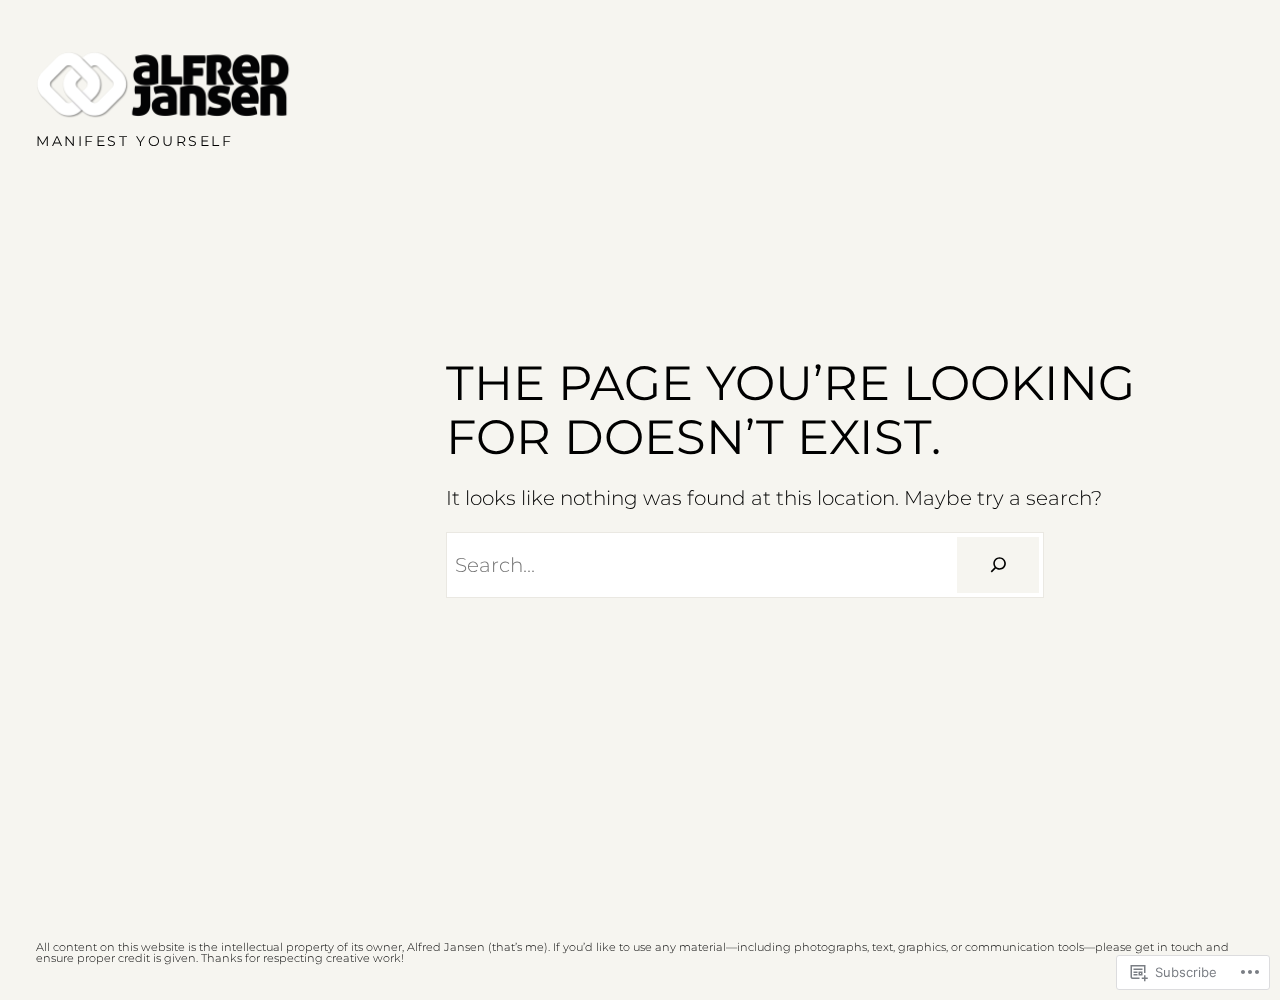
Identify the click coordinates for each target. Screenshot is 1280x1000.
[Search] (998, 565)
